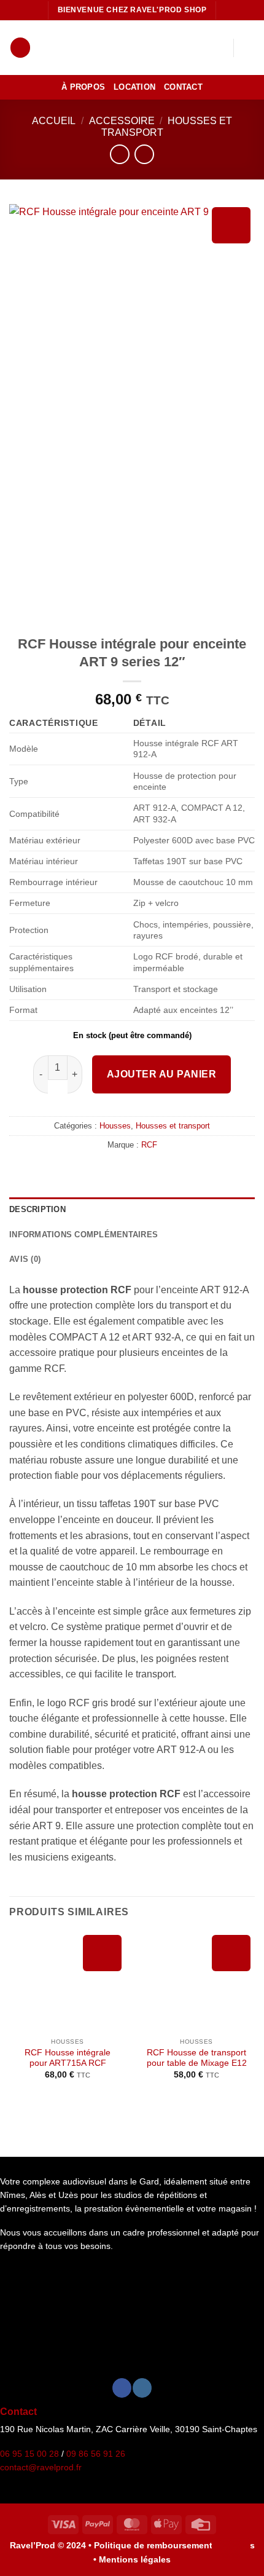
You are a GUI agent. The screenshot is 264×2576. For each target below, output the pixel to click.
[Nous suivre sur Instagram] (142, 2388)
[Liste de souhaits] (218, 48)
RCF (149, 1145)
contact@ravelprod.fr (41, 2468)
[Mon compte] (197, 48)
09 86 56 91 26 (96, 2454)
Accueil (54, 121)
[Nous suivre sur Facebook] (122, 2388)
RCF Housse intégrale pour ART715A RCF (68, 2058)
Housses (115, 1126)
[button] (20, 48)
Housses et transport (173, 1126)
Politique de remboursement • (156, 2545)
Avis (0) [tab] (25, 1259)
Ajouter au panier (161, 1074)
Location (134, 87)
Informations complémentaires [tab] (83, 1235)
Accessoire (122, 121)
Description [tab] (37, 1209)
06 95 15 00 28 (29, 2454)
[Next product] (119, 154)
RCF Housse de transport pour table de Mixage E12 (197, 2058)
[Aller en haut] (231, 2557)
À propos (83, 87)
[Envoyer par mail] (139, 1171)
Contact (183, 87)
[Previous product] (144, 154)
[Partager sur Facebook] (125, 1171)
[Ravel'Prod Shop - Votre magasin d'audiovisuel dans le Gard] (131, 48)
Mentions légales (135, 2559)
